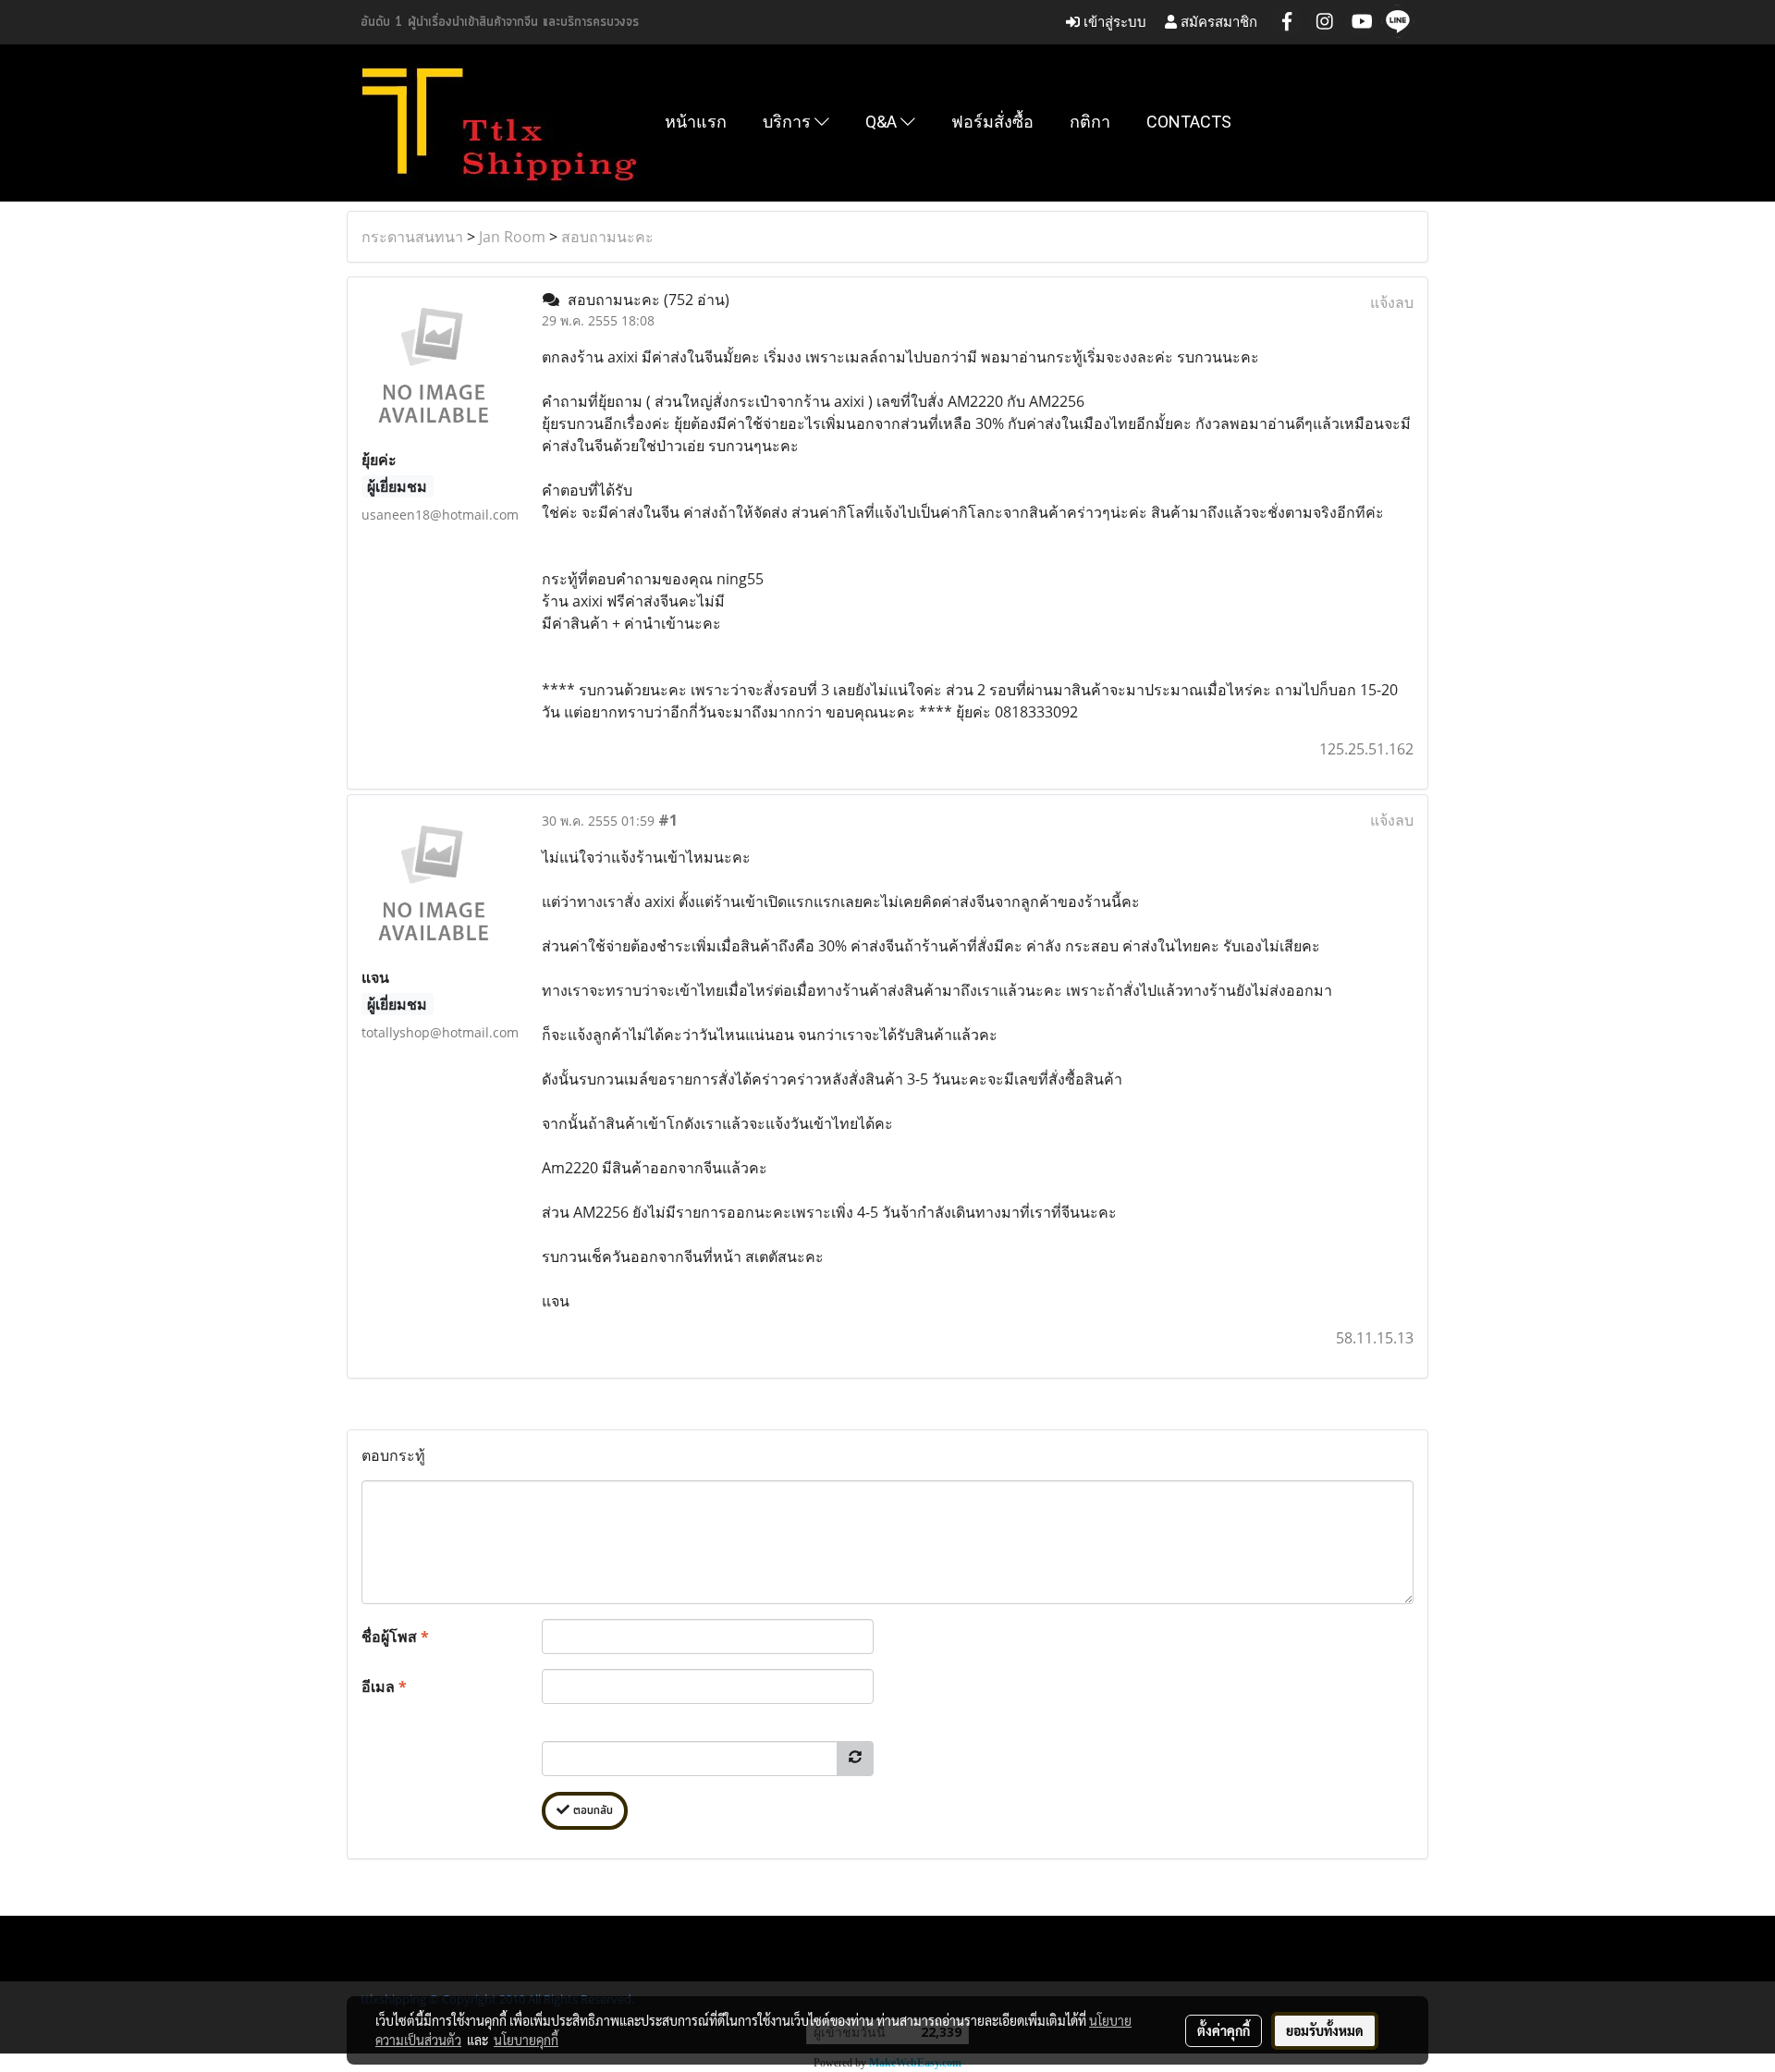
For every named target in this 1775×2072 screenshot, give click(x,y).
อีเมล (384, 1686)
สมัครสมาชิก (1217, 22)
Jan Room (512, 237)
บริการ (789, 122)
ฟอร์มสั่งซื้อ (992, 122)
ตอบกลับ (591, 1811)
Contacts (1189, 122)
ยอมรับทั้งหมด (1325, 2030)
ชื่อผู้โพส (395, 1637)
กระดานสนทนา (412, 237)
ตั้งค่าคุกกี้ (1224, 2030)
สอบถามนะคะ (607, 237)
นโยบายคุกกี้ (526, 2040)
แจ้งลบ (1392, 302)
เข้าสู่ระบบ (1113, 22)
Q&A (883, 122)
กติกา (1090, 122)
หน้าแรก (696, 122)
